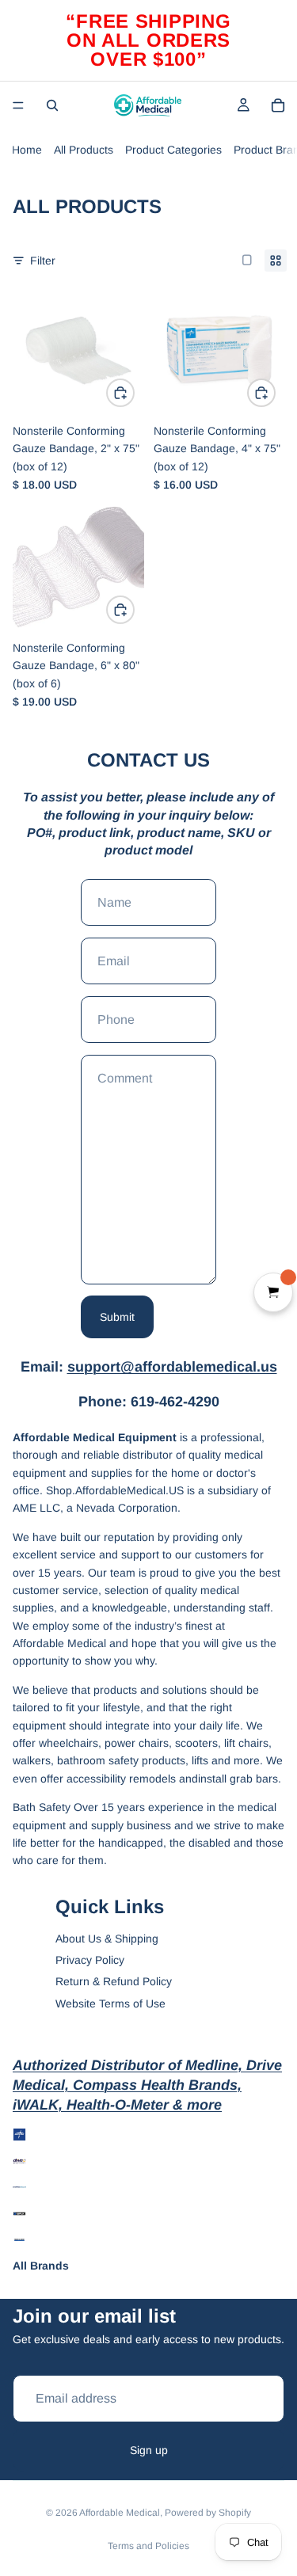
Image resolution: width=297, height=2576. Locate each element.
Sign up (149, 2450)
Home (27, 150)
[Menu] (18, 105)
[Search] (52, 105)
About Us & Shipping (107, 1939)
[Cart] (278, 105)
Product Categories (173, 150)
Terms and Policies (148, 2546)
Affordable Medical (120, 2513)
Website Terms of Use (110, 2003)
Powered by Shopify (208, 2513)
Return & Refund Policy (114, 1981)
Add (134, 393)
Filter (43, 261)
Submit (117, 1317)
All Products (84, 150)
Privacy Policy (90, 1960)
